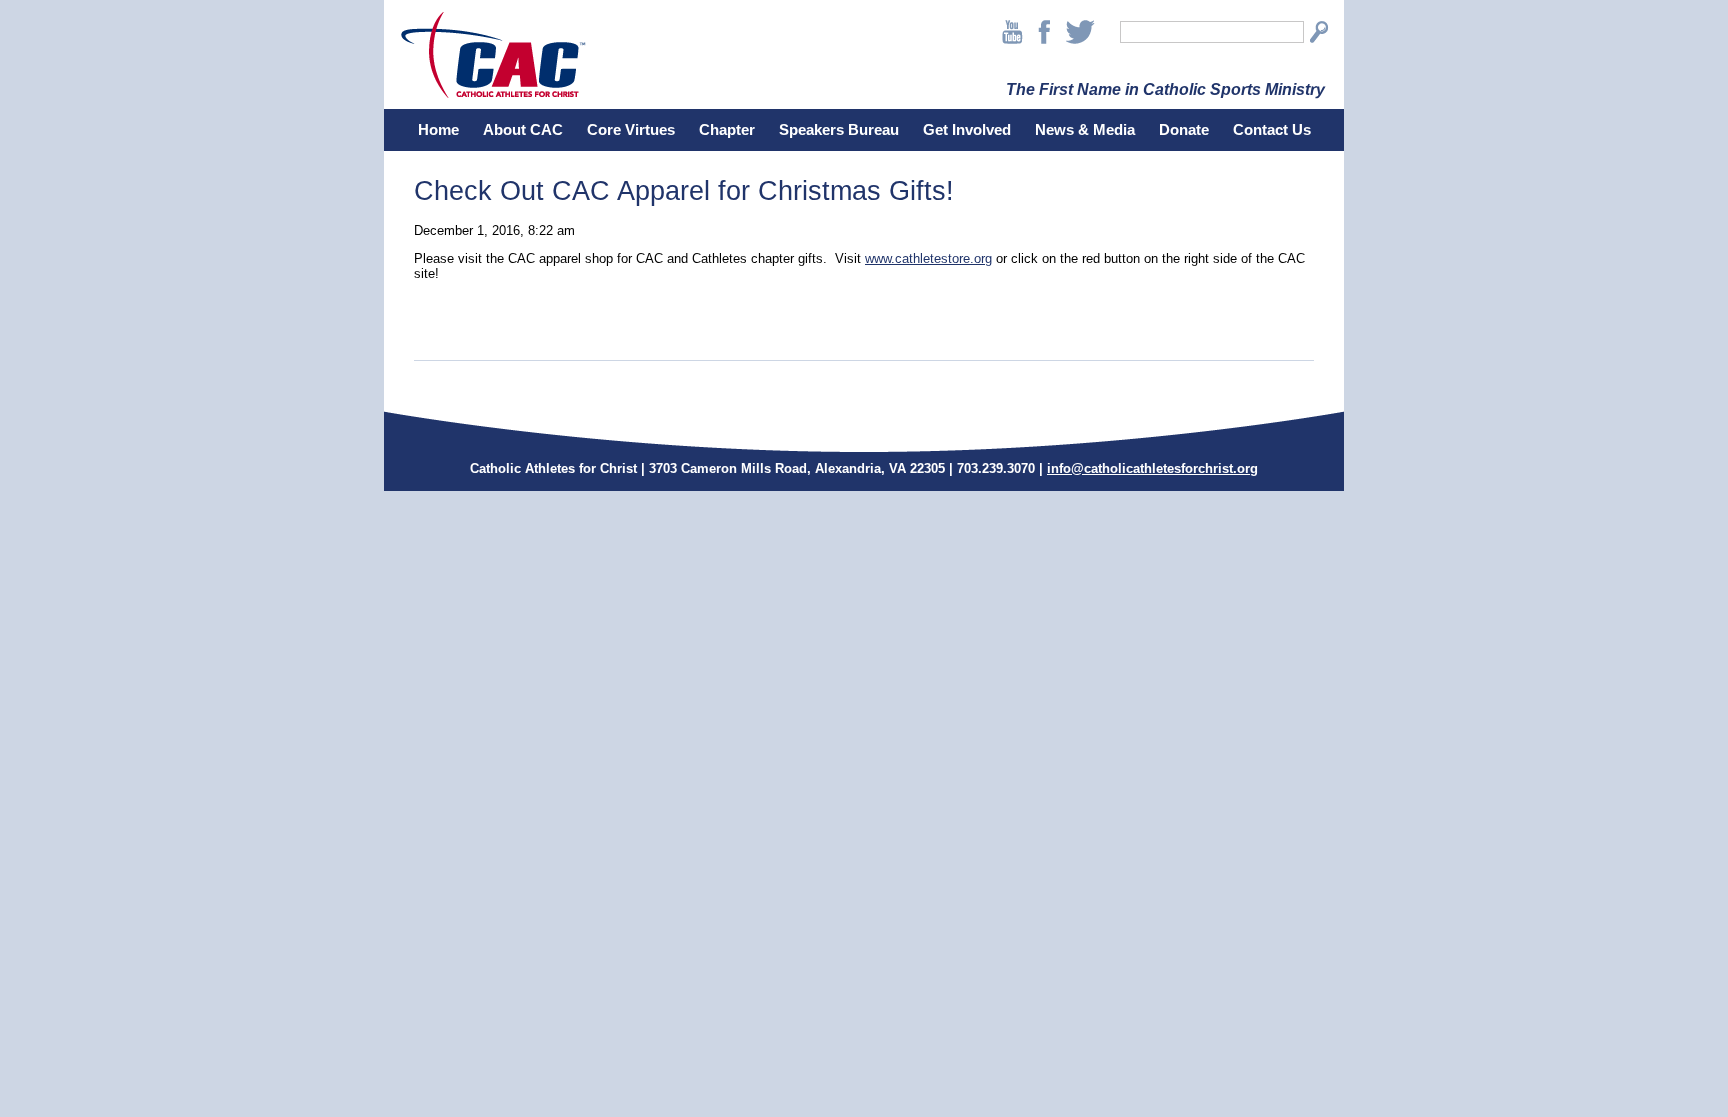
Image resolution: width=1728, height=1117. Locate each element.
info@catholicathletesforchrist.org (1152, 468)
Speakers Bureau (839, 130)
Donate (1184, 130)
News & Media (1085, 130)
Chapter (727, 130)
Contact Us (1272, 130)
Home (438, 130)
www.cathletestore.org (928, 258)
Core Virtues (631, 130)
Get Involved (967, 130)
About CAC (523, 130)
